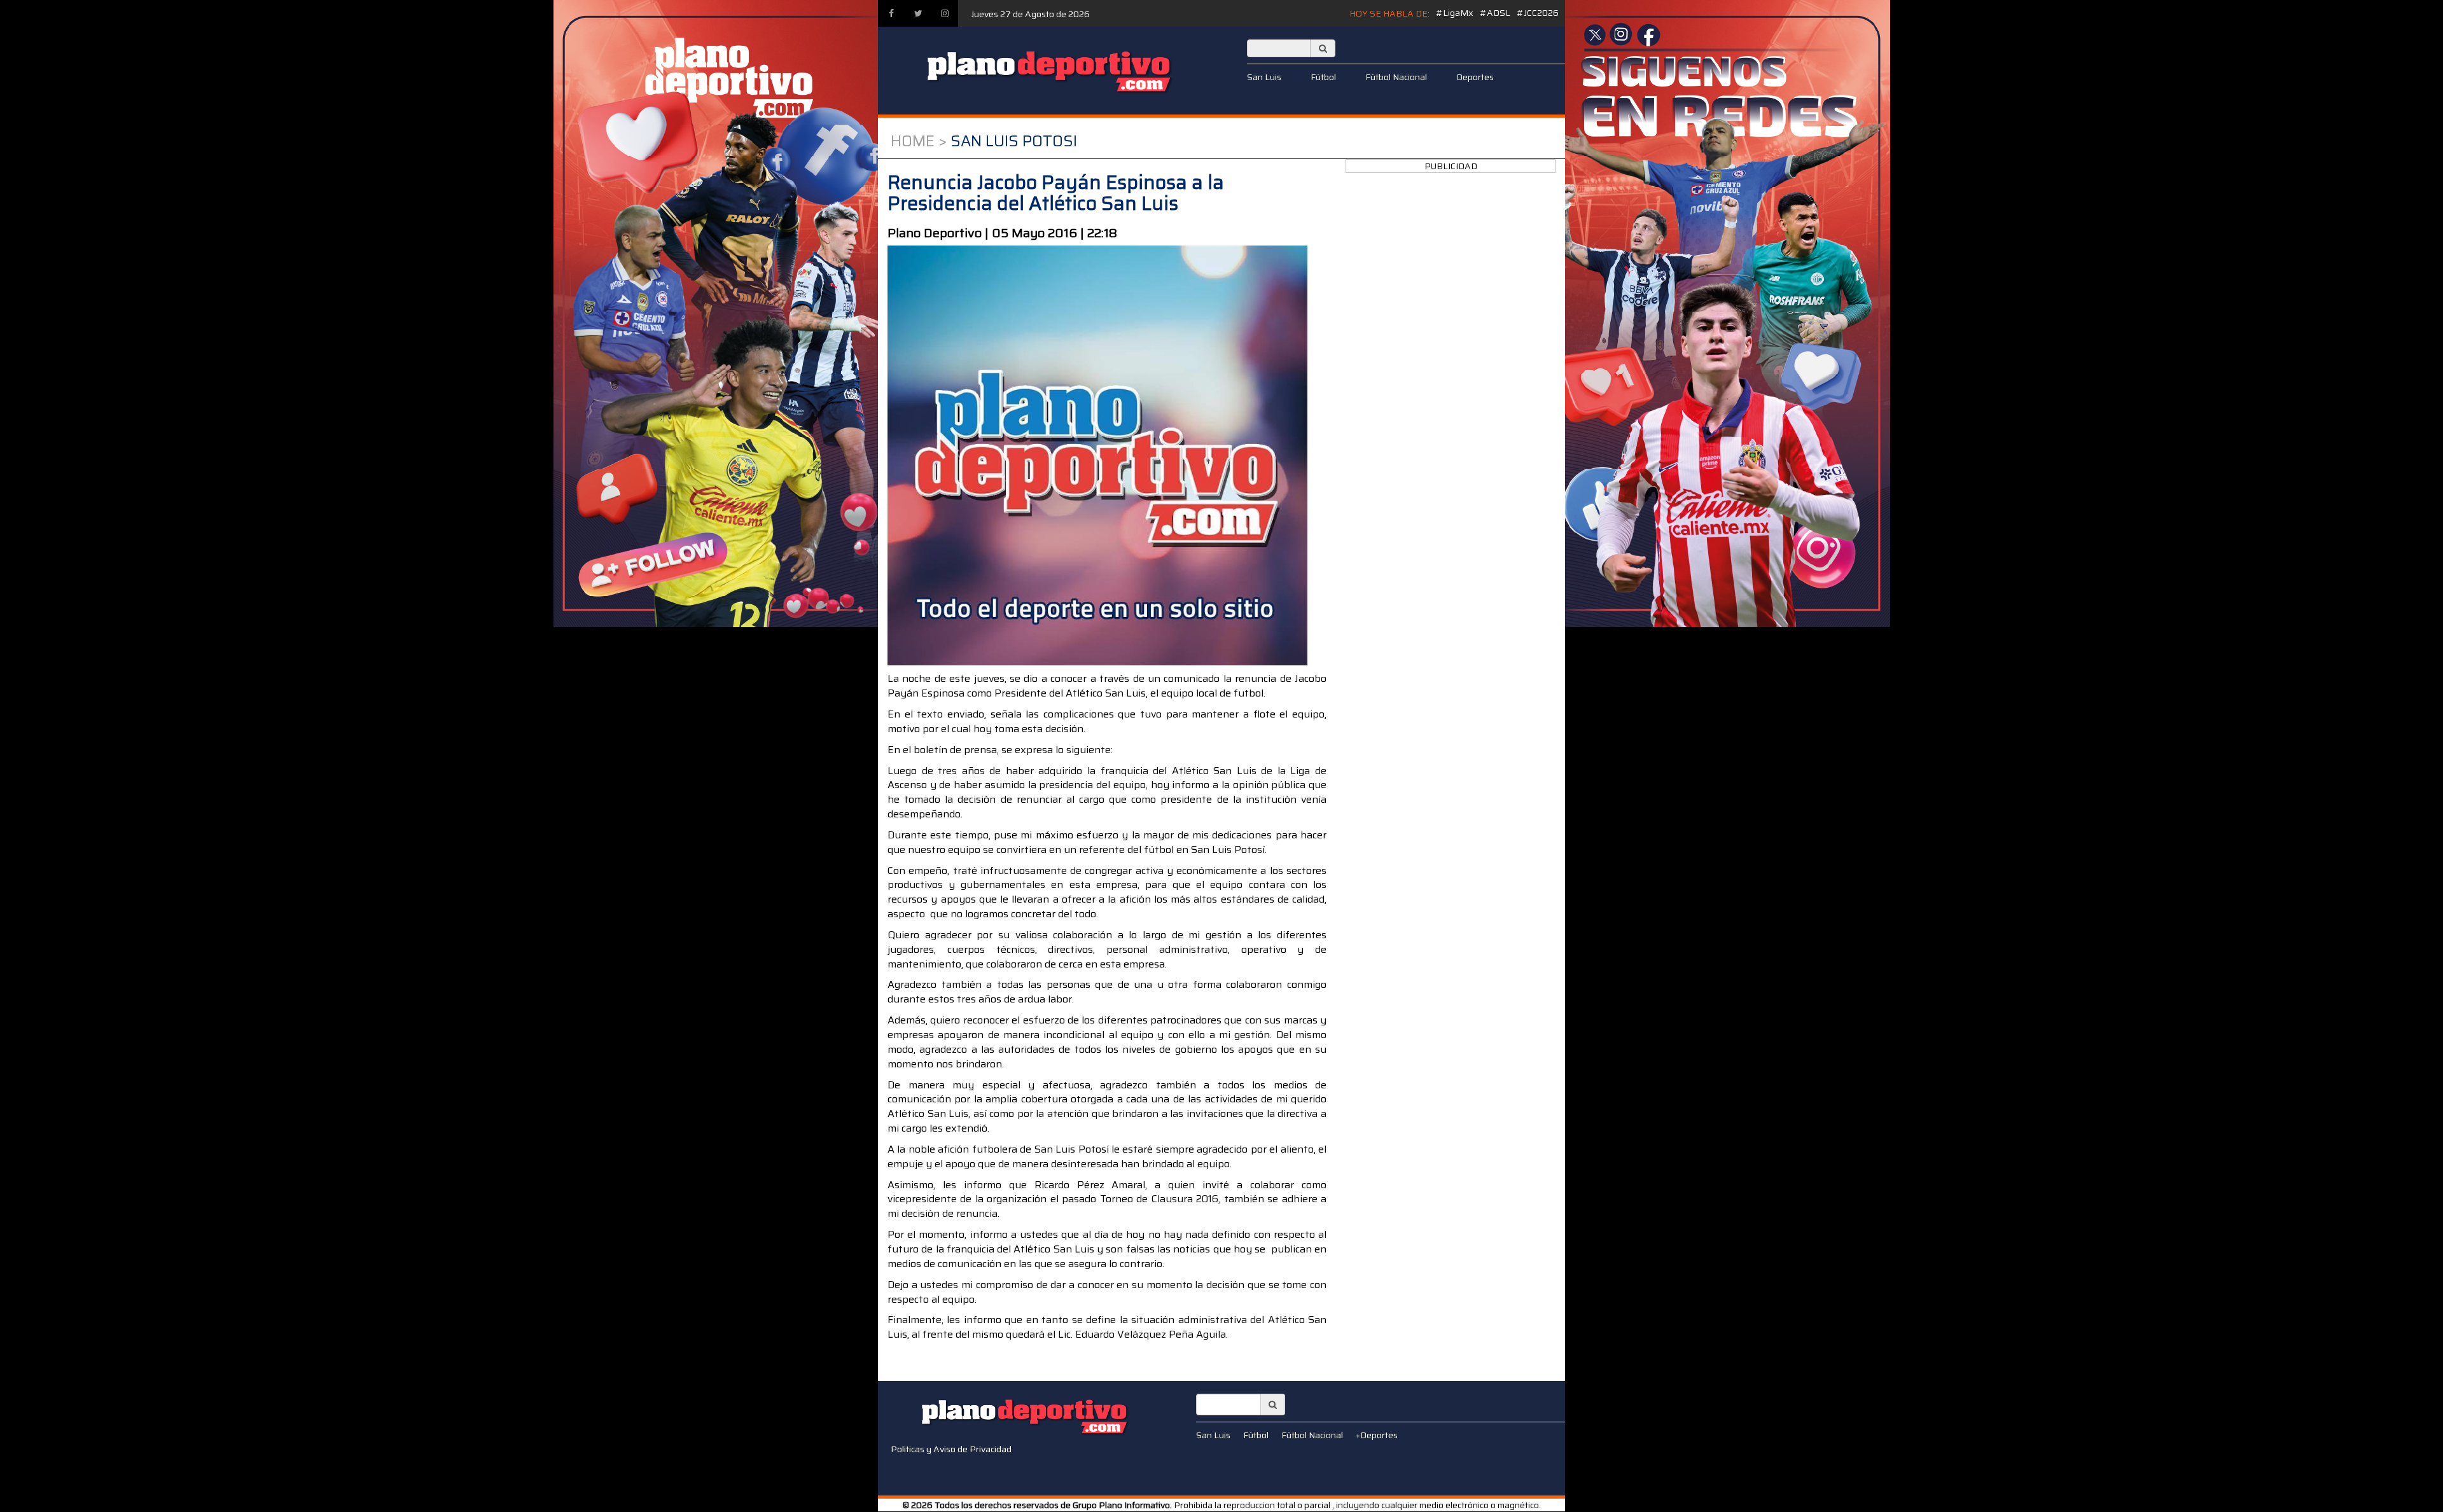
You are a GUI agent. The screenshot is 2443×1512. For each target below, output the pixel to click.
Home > (919, 141)
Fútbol (1323, 77)
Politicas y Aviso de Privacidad (951, 1449)
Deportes (1475, 77)
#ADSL (1495, 13)
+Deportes (1377, 1435)
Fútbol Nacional (1396, 77)
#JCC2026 (1538, 13)
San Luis (1264, 77)
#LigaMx (1455, 13)
